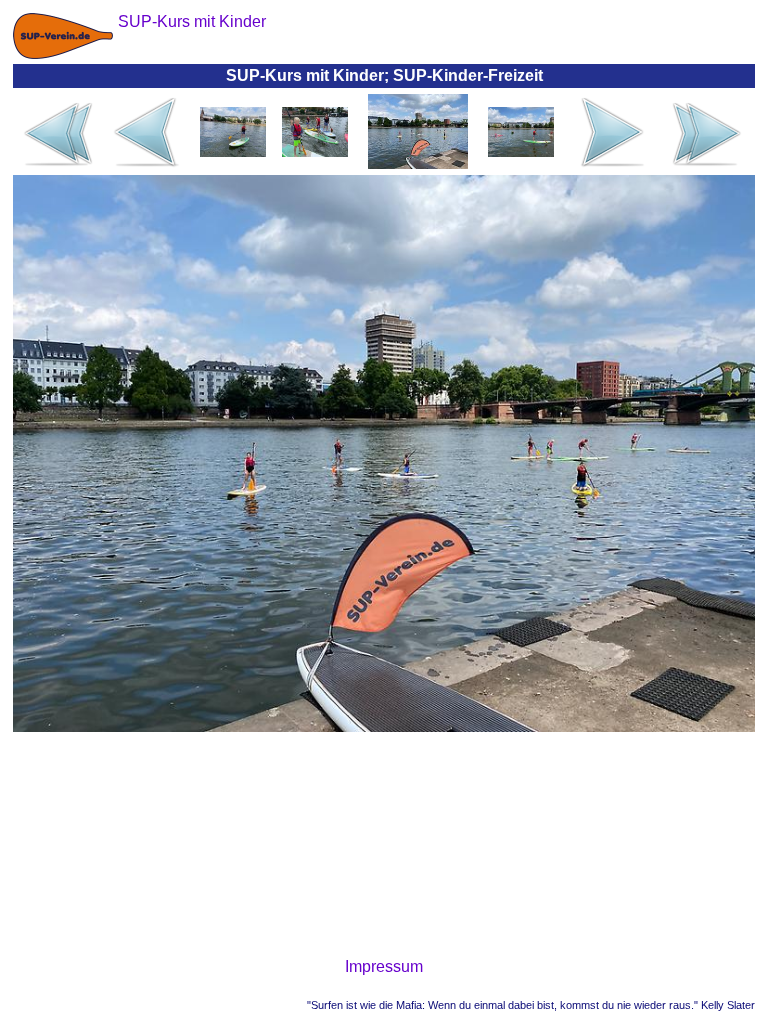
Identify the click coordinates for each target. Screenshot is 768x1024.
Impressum (384, 966)
